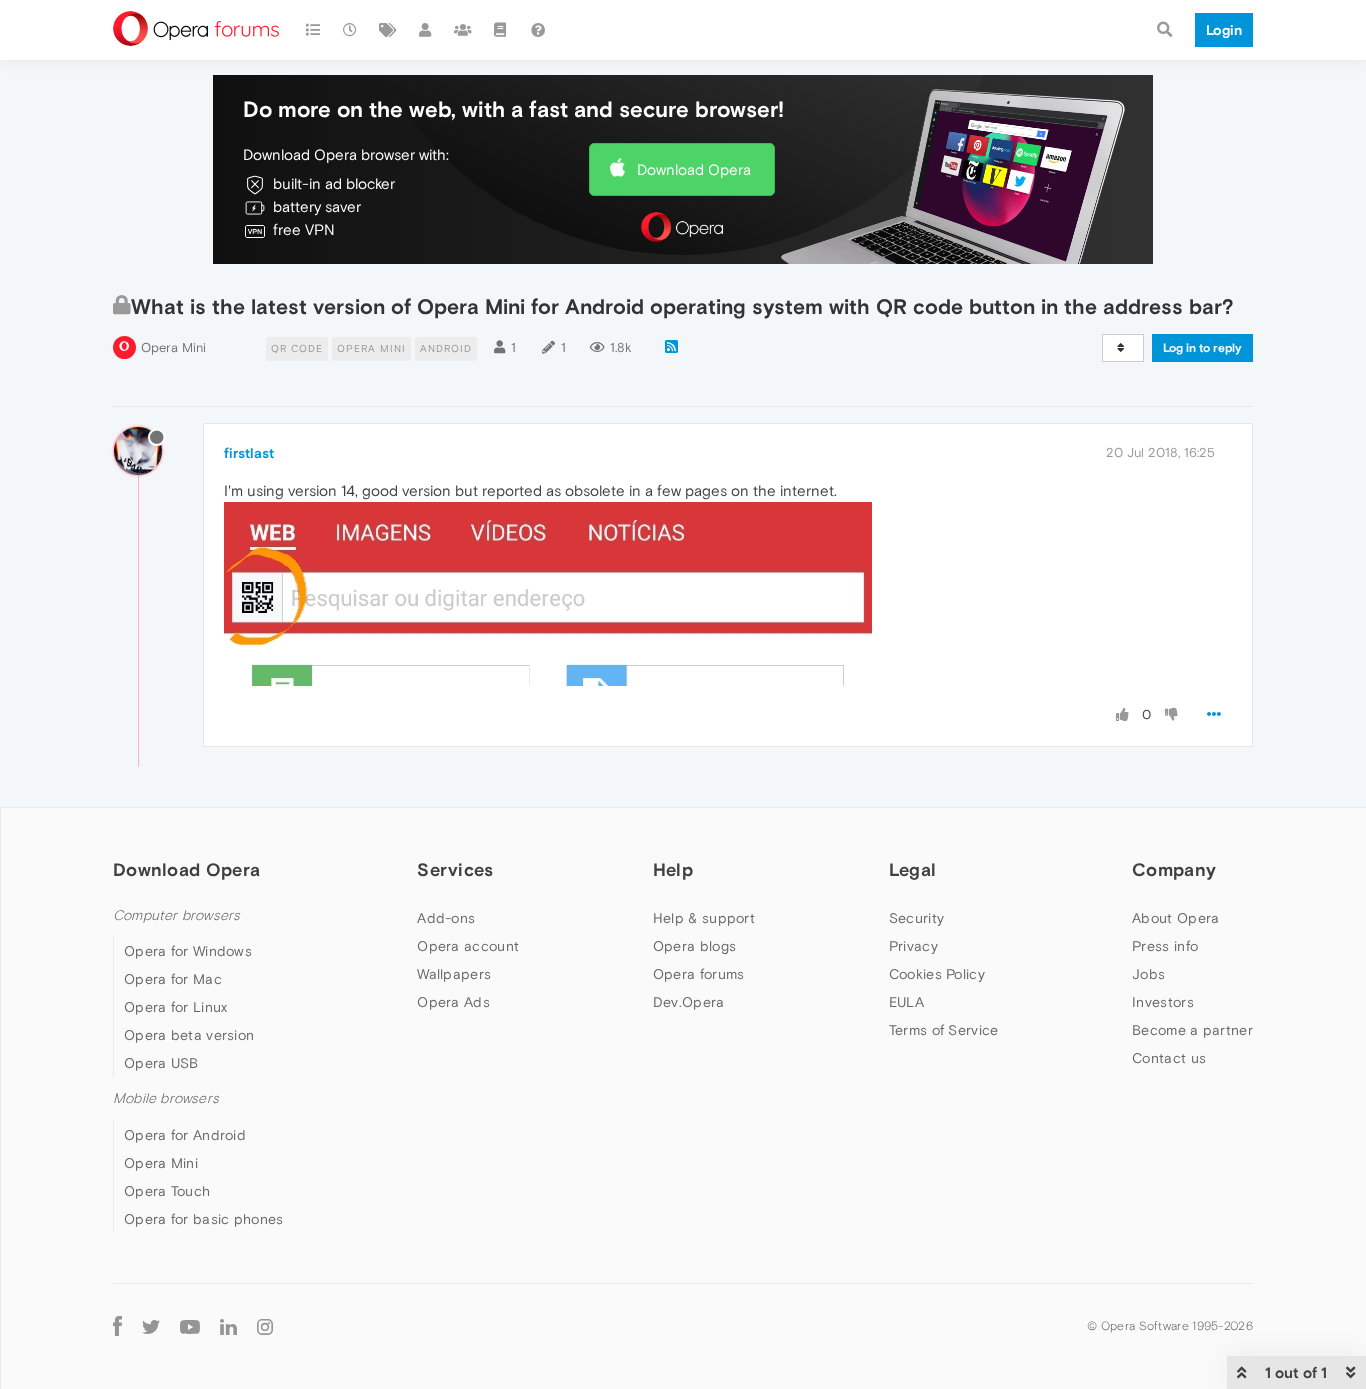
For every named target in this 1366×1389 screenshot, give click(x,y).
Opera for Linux (176, 1007)
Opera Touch (167, 1191)
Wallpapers (454, 974)
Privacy (913, 946)
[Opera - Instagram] (265, 1326)
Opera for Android (185, 1135)
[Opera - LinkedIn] (228, 1326)
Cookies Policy (937, 974)
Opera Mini (173, 347)
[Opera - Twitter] (151, 1326)
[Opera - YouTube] (190, 1326)
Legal (913, 869)
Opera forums (699, 974)
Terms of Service (944, 1030)
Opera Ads (453, 1002)
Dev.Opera (689, 1002)
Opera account (468, 946)
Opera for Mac (173, 979)
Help (673, 869)
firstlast (249, 453)
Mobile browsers (166, 1098)
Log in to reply (1202, 348)
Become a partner (1192, 1030)
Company (1174, 869)
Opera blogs (694, 946)
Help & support (704, 918)
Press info (1165, 946)
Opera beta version (189, 1035)
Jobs (1148, 974)
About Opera (1175, 918)
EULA (906, 1002)
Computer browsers (176, 915)
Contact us (1169, 1058)
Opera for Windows (188, 951)
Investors (1163, 1002)
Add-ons (446, 918)
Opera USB (161, 1063)
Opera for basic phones (204, 1219)
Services (455, 869)
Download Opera (694, 169)
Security (916, 918)
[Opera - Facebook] (117, 1326)
